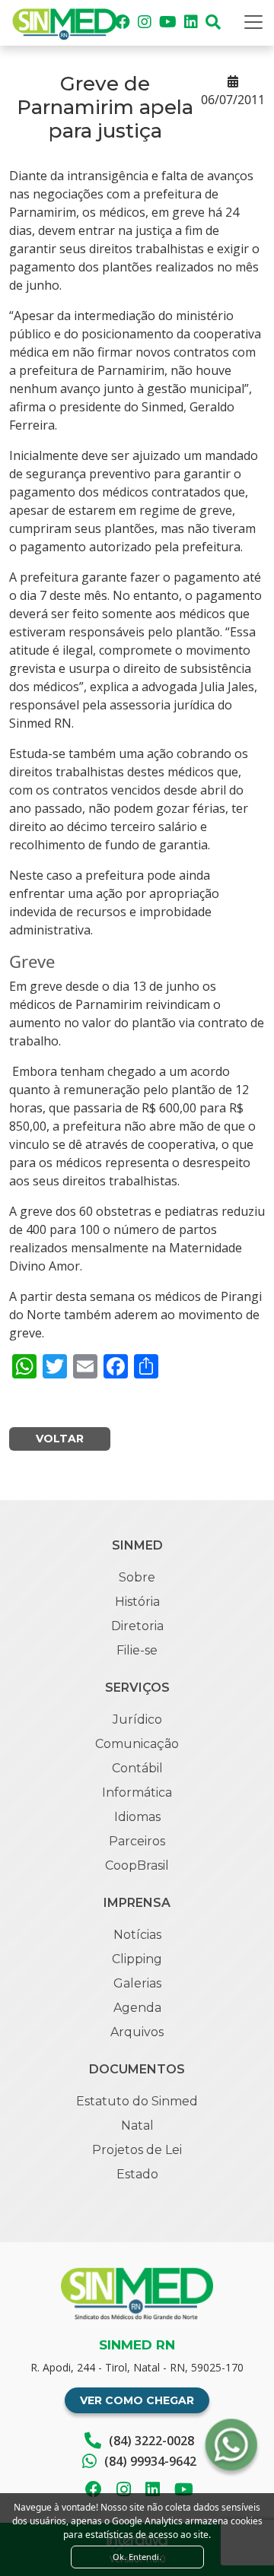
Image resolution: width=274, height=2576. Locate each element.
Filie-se (137, 1650)
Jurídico (137, 1719)
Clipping (137, 1959)
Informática (137, 1792)
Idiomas (137, 1817)
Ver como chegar (137, 2400)
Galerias (137, 1983)
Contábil (137, 1768)
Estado (137, 2174)
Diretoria (137, 1626)
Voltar (60, 1439)
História (137, 1602)
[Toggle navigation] (253, 22)
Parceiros (137, 1841)
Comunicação (137, 1744)
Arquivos (137, 2032)
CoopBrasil (137, 1865)
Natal (137, 2126)
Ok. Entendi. (137, 2557)
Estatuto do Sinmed (137, 2101)
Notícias (137, 1935)
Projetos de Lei (137, 2150)
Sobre (137, 1577)
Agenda (137, 2008)
